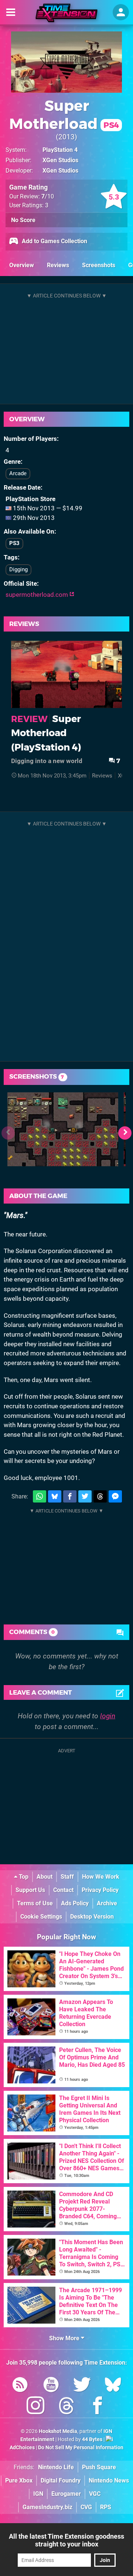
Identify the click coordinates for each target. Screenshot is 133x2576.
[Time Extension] (66, 13)
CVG (86, 2507)
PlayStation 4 (60, 150)
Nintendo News (109, 2480)
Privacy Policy (100, 1890)
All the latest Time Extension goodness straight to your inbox (66, 2540)
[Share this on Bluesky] (55, 1496)
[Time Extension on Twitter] (82, 2386)
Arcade (18, 473)
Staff (67, 1877)
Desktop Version (92, 1917)
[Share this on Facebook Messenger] (115, 1496)
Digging (18, 569)
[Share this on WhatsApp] (40, 1496)
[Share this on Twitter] (85, 1496)
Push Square (99, 2467)
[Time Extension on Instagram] (35, 2407)
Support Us (30, 1890)
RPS (106, 2507)
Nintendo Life (56, 2467)
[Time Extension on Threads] (66, 2407)
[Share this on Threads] (100, 1496)
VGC (95, 2494)
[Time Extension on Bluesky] (113, 2386)
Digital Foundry (61, 2480)
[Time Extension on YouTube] (51, 2386)
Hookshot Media (58, 2431)
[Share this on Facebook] (70, 1496)
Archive (107, 1903)
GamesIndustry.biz (47, 2507)
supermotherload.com (37, 595)
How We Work (101, 1877)
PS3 (14, 543)
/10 (48, 196)
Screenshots (99, 265)
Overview (22, 265)
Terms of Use (35, 1903)
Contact (63, 1890)
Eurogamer (66, 2494)
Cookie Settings (41, 1917)
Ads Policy (75, 1903)
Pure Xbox (19, 2480)
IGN (38, 2494)
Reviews (58, 265)
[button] (125, 1133)
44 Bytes (92, 2439)
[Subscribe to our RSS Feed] (20, 2386)
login (108, 1716)
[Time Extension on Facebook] (98, 2407)
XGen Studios (60, 160)
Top (23, 1877)
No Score (23, 220)
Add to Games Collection (54, 241)
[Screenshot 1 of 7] (63, 1129)
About (45, 1877)
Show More (65, 2338)
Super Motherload (64, 115)
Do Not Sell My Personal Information (81, 2448)
